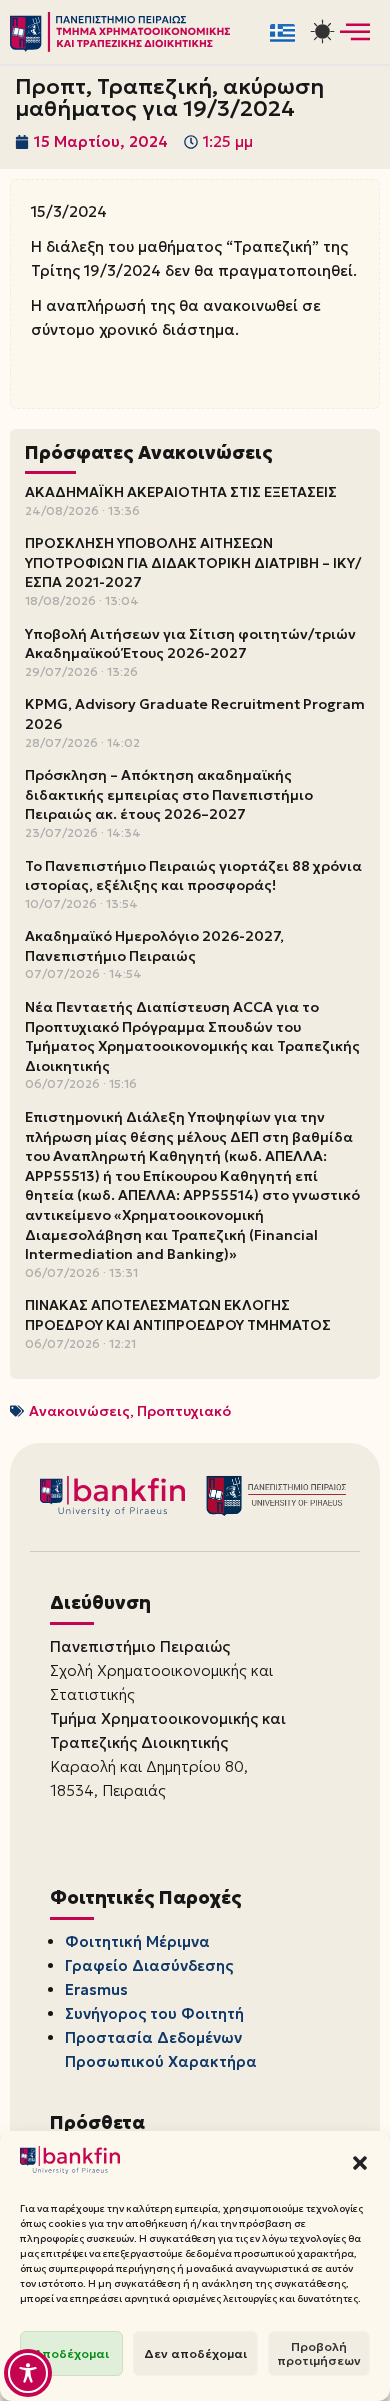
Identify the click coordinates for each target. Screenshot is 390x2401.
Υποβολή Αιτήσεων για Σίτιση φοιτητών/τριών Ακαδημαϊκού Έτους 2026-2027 (190, 644)
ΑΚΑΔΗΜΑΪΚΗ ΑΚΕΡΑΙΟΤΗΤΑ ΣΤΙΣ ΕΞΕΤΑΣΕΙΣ (181, 492)
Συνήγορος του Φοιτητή (154, 2013)
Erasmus (96, 1989)
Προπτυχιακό (184, 1411)
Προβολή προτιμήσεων (319, 2353)
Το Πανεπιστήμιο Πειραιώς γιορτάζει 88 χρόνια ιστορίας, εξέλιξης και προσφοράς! (193, 876)
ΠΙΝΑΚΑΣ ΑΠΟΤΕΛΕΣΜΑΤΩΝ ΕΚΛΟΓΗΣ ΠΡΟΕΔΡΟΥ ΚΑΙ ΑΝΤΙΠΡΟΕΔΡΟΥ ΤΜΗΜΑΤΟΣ (178, 1315)
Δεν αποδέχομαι (195, 2353)
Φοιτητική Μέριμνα (137, 1941)
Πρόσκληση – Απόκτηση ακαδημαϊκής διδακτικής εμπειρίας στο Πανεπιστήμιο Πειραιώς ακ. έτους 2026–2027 (169, 794)
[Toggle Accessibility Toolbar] (28, 2373)
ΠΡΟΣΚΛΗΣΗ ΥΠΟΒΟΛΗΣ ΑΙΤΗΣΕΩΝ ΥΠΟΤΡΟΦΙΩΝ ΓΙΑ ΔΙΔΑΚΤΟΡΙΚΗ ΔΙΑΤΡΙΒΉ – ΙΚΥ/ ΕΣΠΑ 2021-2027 (193, 562)
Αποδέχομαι (71, 2353)
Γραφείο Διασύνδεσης (149, 1965)
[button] (360, 2163)
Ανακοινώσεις (79, 1411)
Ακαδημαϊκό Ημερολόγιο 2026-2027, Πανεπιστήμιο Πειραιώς (154, 946)
